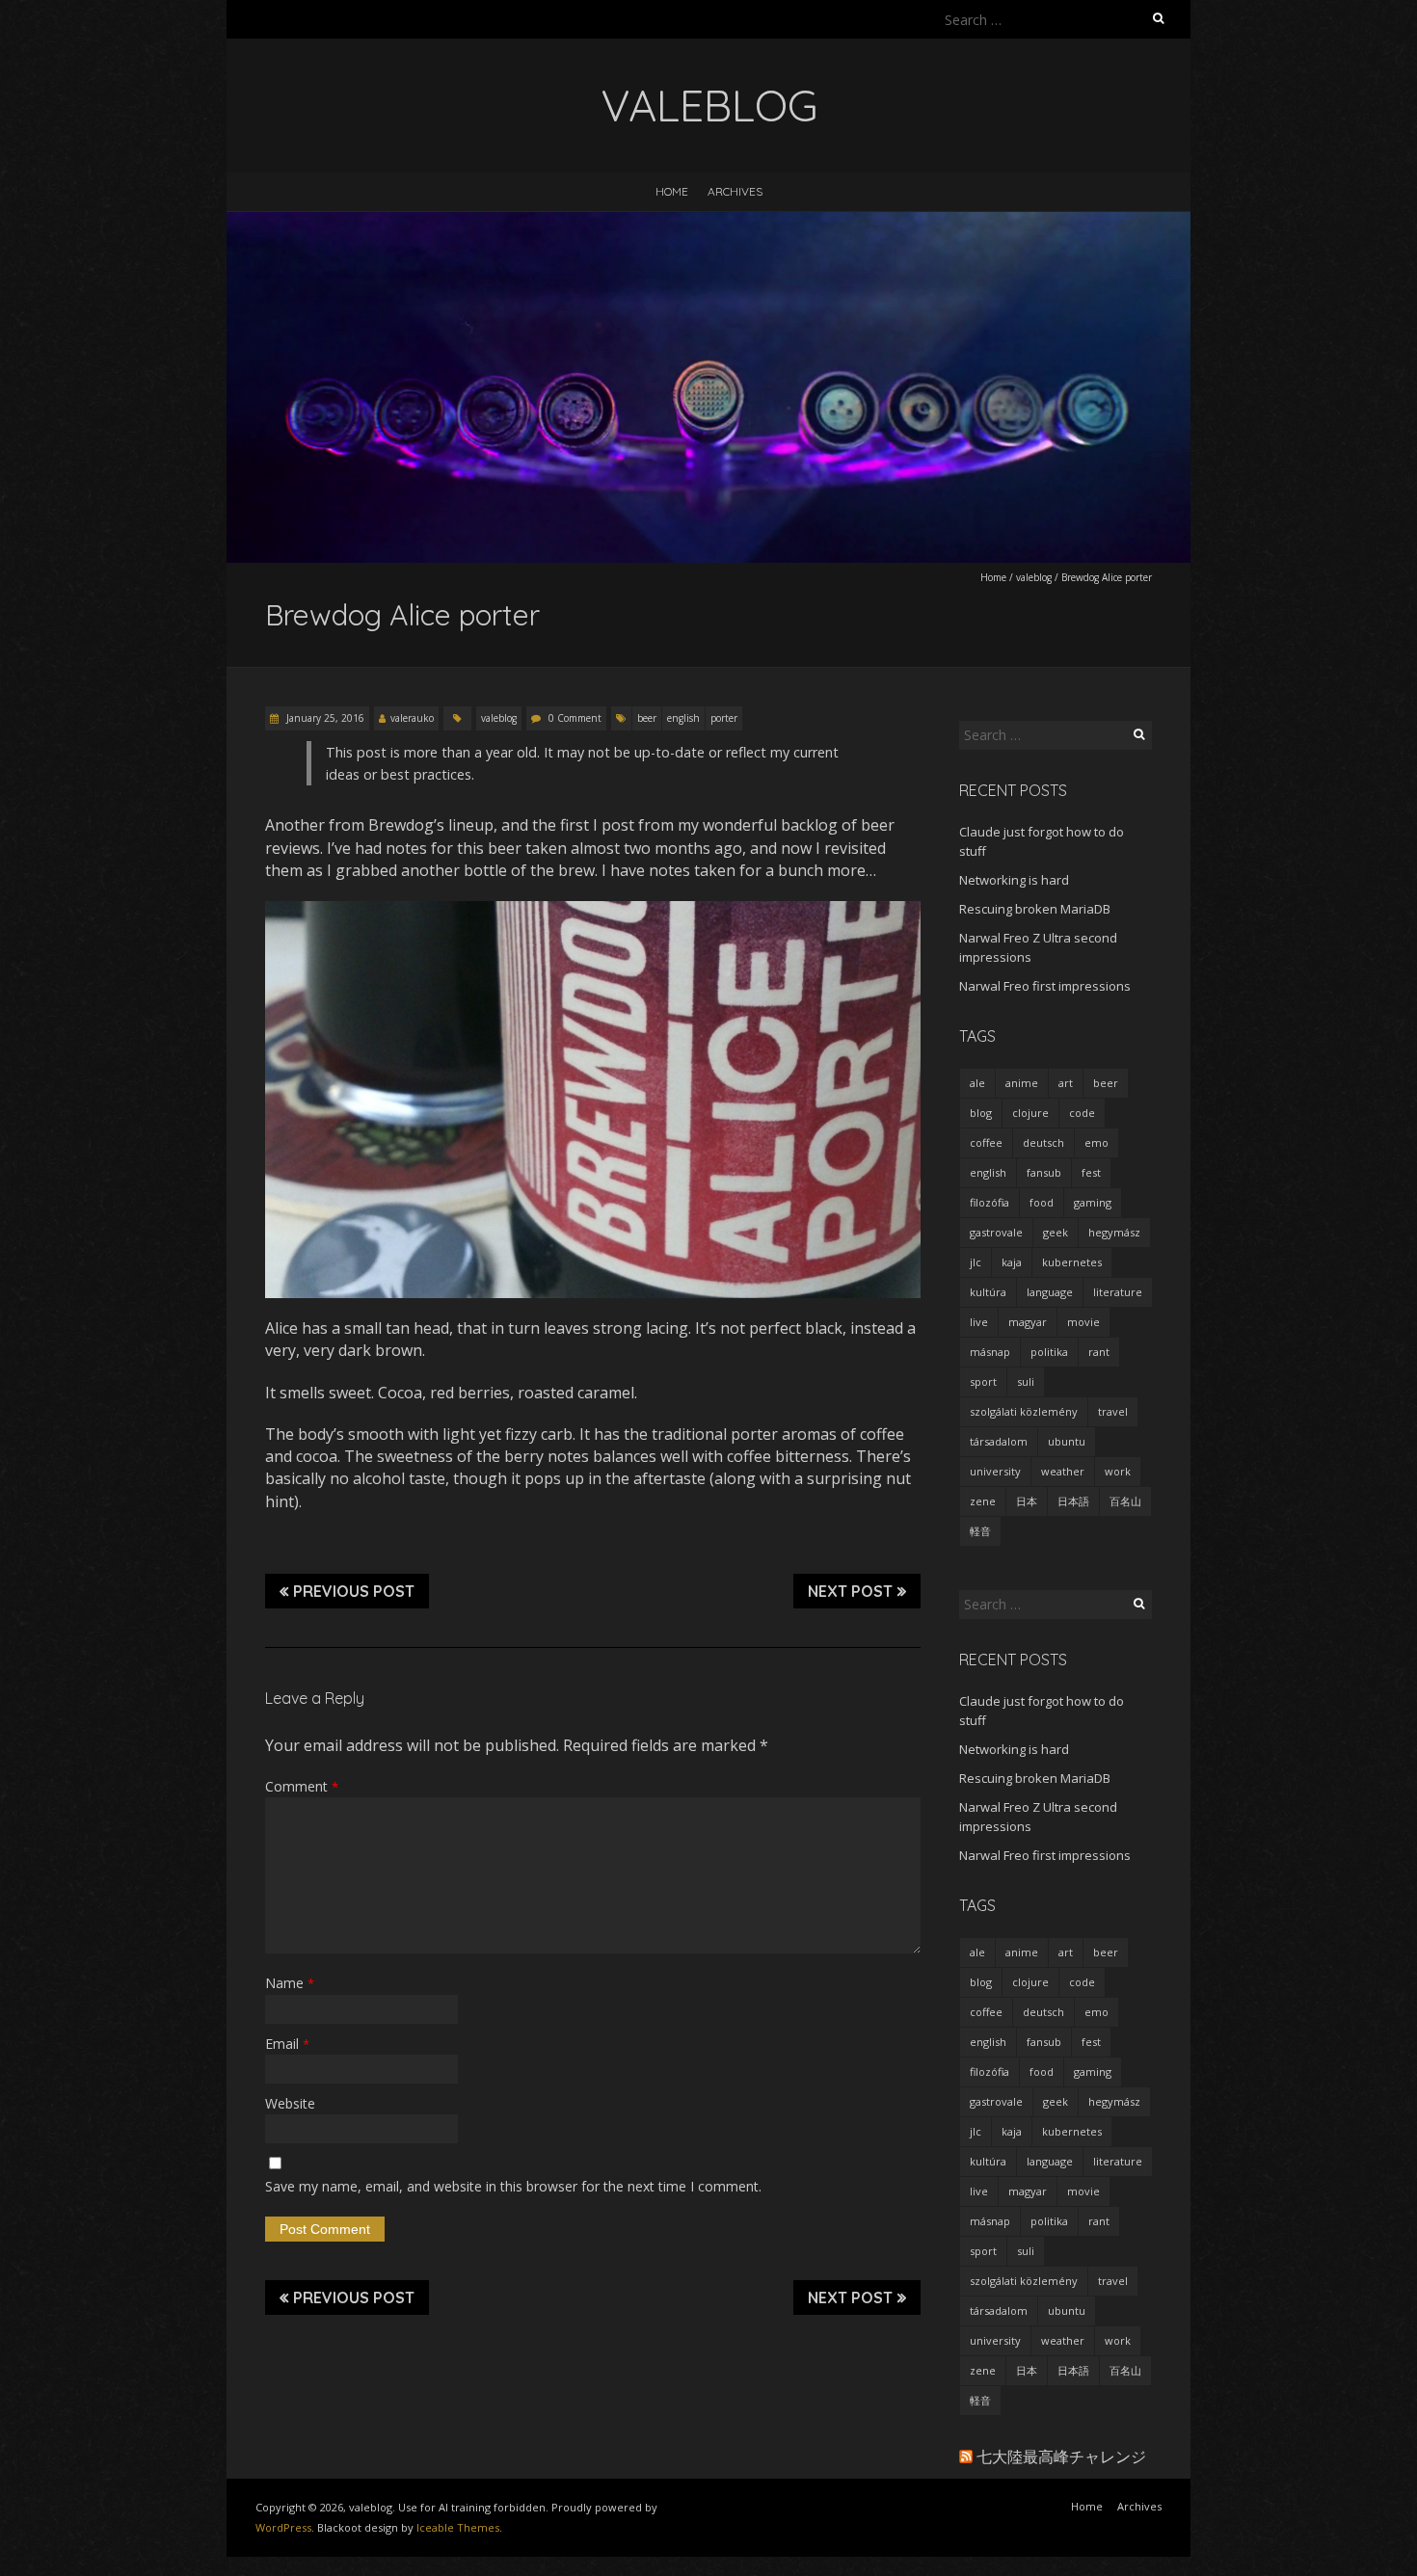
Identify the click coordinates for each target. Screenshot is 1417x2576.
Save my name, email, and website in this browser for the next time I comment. (513, 2186)
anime (1022, 1083)
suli (1026, 1381)
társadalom (999, 1441)
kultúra (988, 1292)
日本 (1027, 1501)
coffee (986, 1142)
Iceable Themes (458, 2527)
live (979, 1322)
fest (1091, 1172)
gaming (1093, 1202)
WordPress (283, 2527)
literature (1118, 1292)
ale (977, 1083)
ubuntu (1067, 1441)
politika (1049, 1352)
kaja (1012, 1262)
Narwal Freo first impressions (1045, 986)
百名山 (1125, 1501)
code (1082, 1113)
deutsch (1043, 1142)
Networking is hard (1014, 880)
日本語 (1073, 1501)
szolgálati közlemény (1024, 1411)
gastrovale (996, 1232)
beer (647, 718)
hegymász (1114, 1232)
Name (290, 1983)
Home (672, 191)
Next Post (850, 1591)
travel (1113, 1411)
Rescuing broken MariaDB (1035, 909)
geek (1056, 1232)
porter (724, 718)
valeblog (1034, 577)
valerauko (412, 718)
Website (290, 2103)
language (1050, 1292)
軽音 (980, 1531)
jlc (976, 1262)
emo (1096, 1142)
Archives (735, 191)
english (683, 718)
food (1042, 1202)
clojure (1030, 1113)
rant (1099, 1352)
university (995, 1471)
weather (1063, 1471)
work (1118, 1471)
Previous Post (354, 1591)
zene (983, 1501)
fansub (1044, 1172)
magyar (1028, 1322)
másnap (990, 1352)
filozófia (989, 1202)
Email (287, 2044)
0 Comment (575, 718)
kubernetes (1072, 1262)
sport (983, 1381)
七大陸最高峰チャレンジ (1061, 2456)
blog (981, 1113)
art (1066, 1083)
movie (1083, 1322)
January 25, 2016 (324, 718)
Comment (302, 1786)
